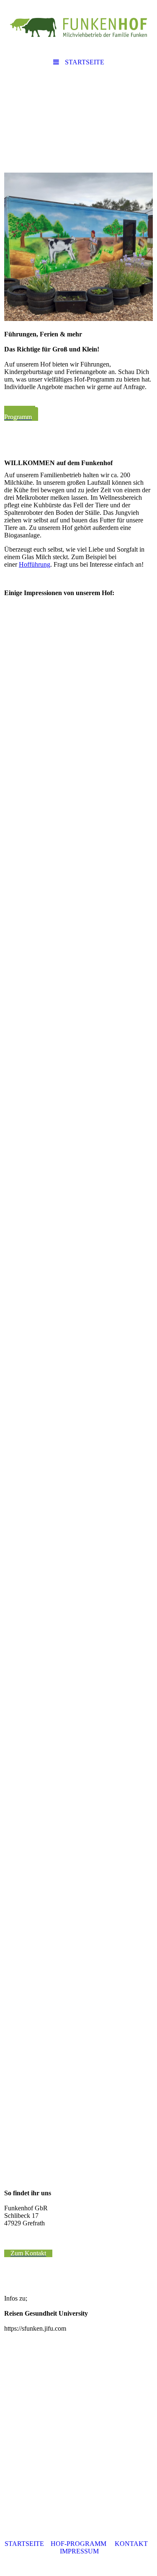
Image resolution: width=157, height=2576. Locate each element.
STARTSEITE (24, 2544)
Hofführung (35, 564)
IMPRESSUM (79, 2551)
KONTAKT (131, 2544)
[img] (78, 27)
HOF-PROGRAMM (78, 2544)
